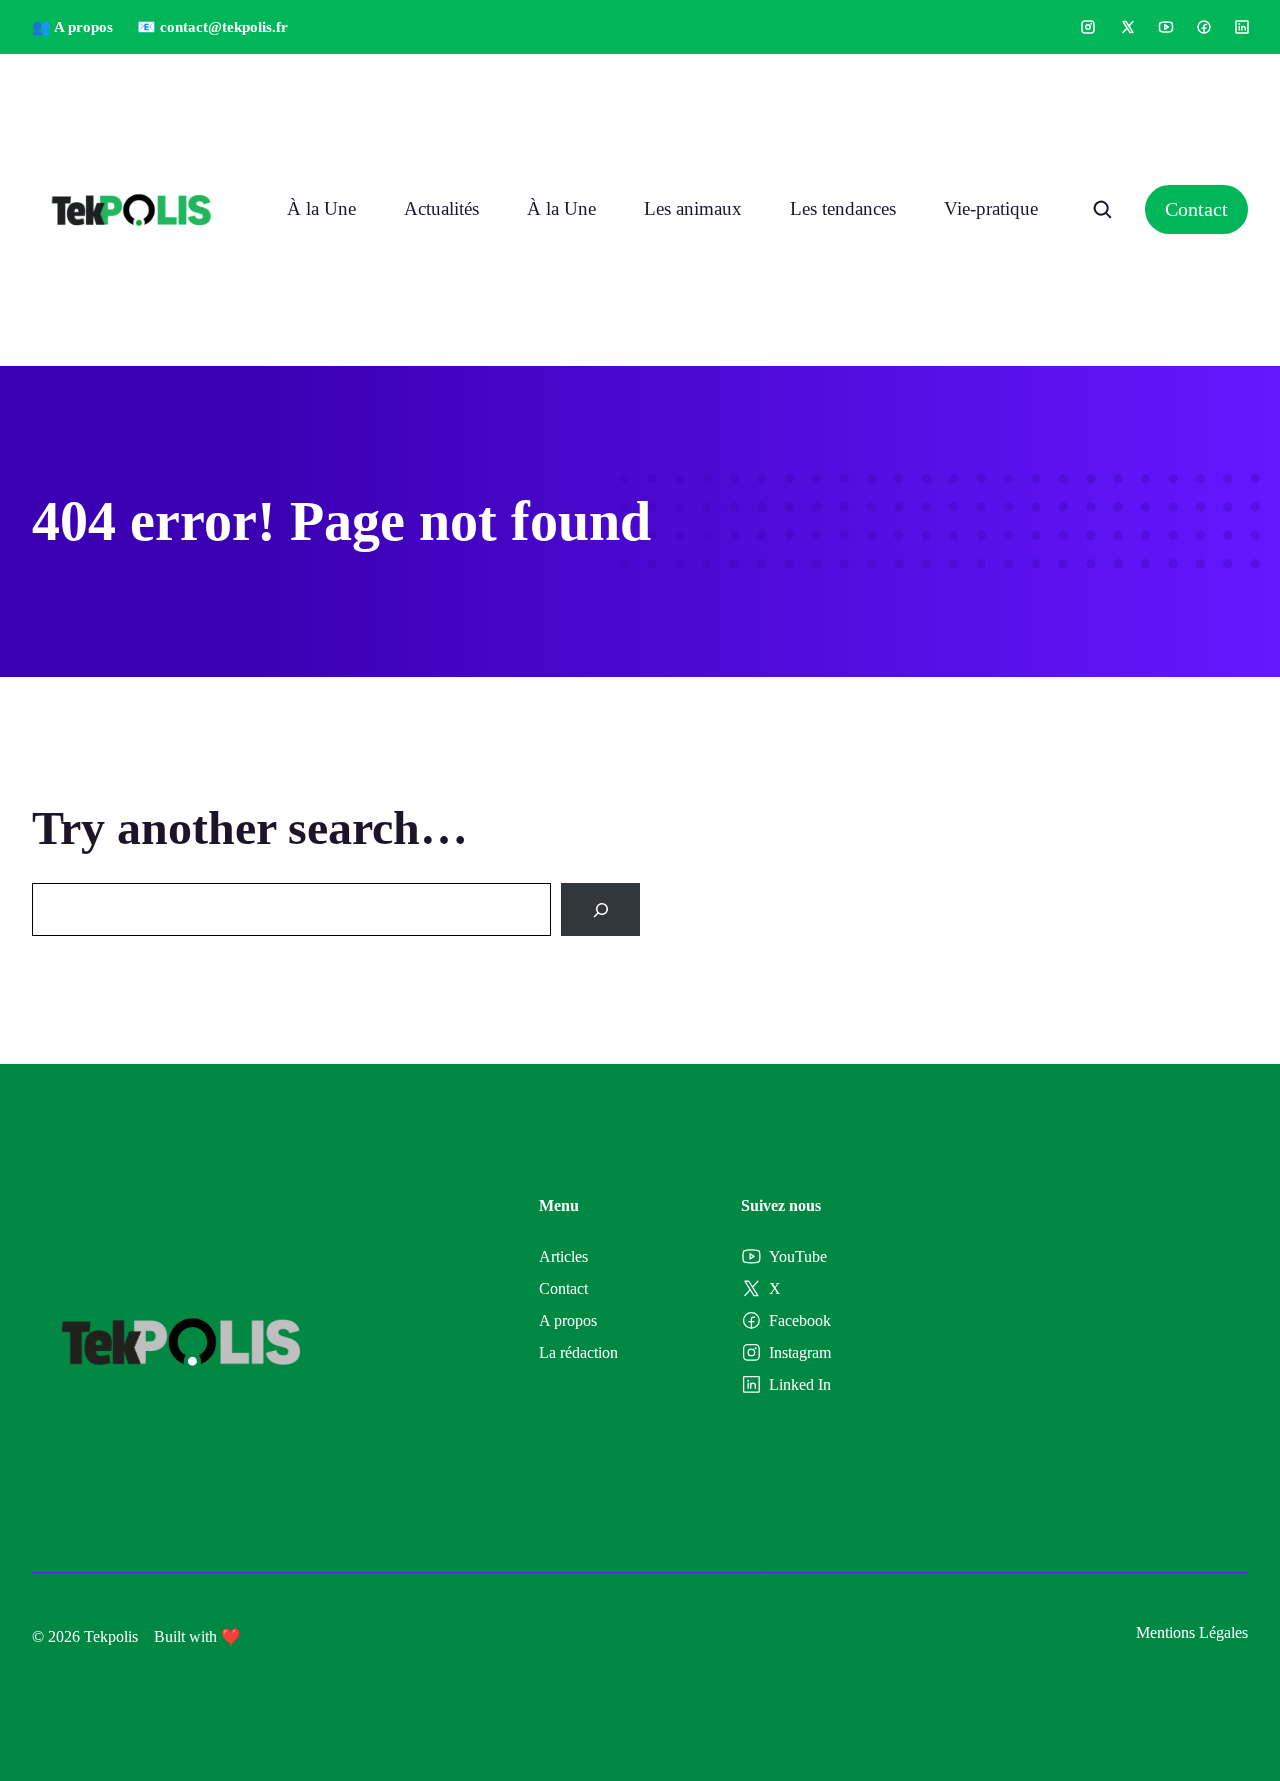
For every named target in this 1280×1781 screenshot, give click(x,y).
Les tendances (843, 208)
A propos (568, 1320)
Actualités (441, 208)
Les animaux (693, 208)
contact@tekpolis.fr (224, 27)
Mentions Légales (1192, 1632)
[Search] (600, 909)
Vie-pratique (991, 208)
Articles (563, 1256)
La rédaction (578, 1352)
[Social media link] (1088, 27)
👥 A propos (72, 27)
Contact (1196, 209)
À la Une (321, 208)
